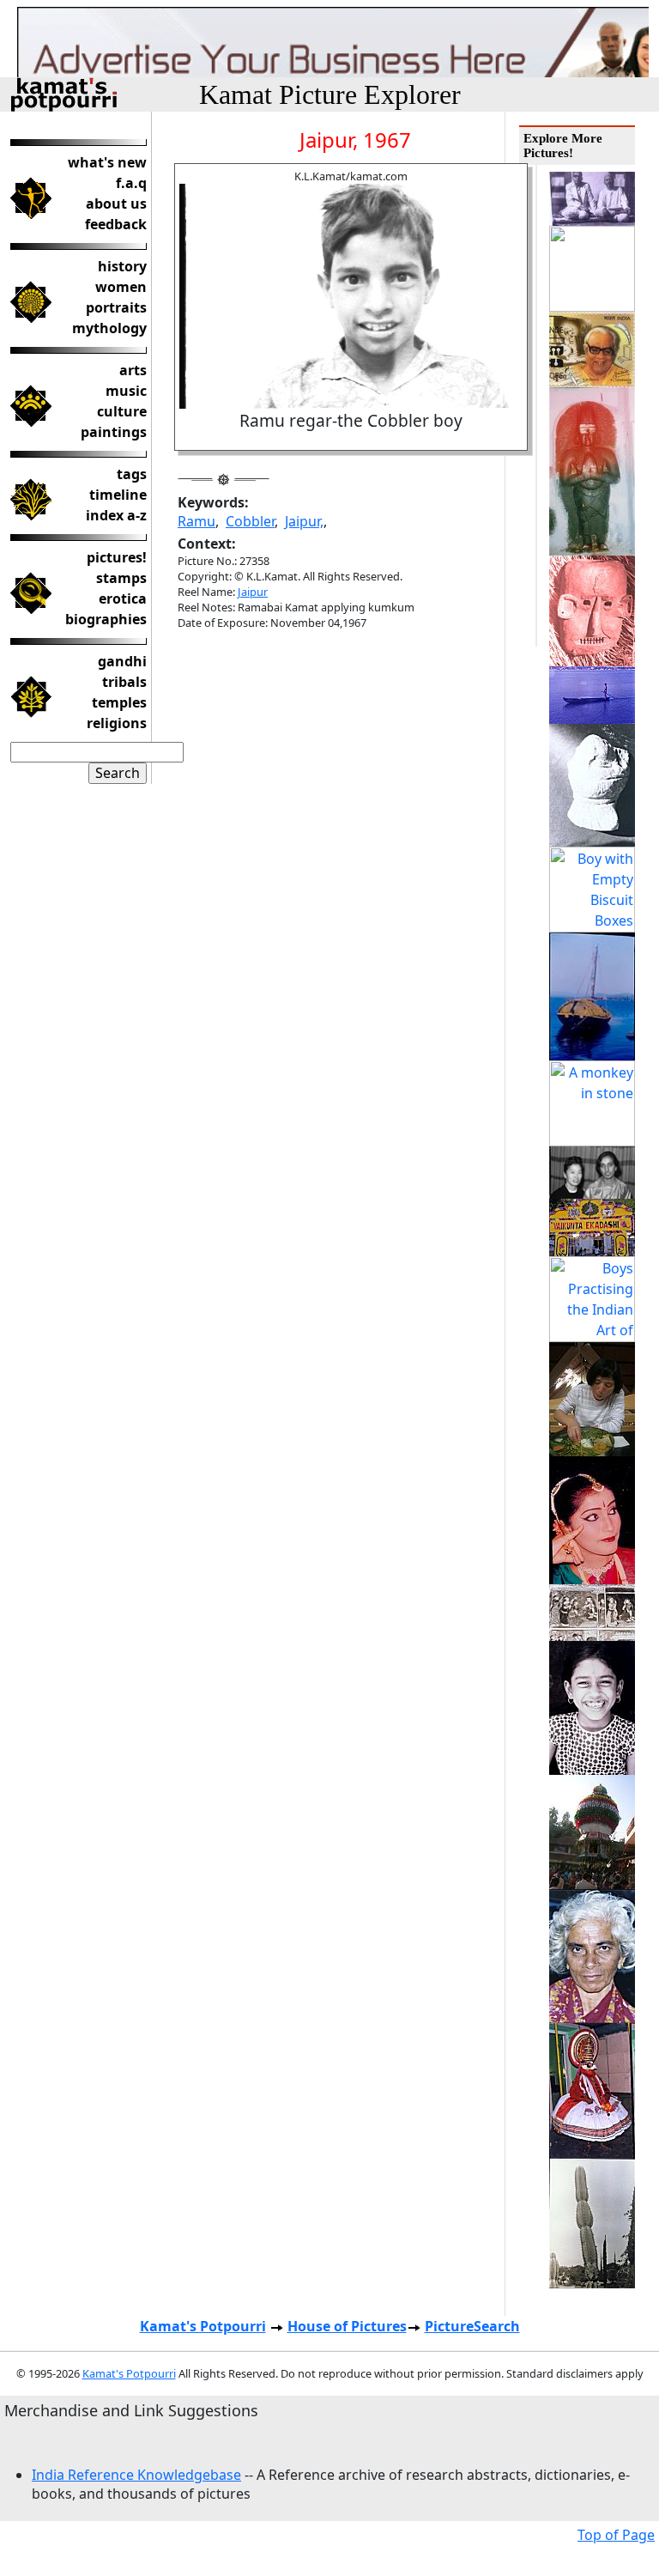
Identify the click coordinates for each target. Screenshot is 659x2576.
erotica (123, 598)
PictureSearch (472, 2326)
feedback (116, 224)
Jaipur (253, 592)
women (121, 287)
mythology (109, 328)
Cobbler (250, 521)
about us (116, 204)
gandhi (122, 661)
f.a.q (131, 183)
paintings (114, 432)
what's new (107, 162)
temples (119, 702)
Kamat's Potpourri (203, 2326)
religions (117, 723)
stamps (121, 578)
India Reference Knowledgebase (136, 2475)
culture (122, 411)
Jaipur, (304, 521)
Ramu (196, 521)
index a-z (116, 515)
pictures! (117, 557)
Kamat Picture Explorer (330, 94)
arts (133, 370)
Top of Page (616, 2535)
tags (132, 474)
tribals (124, 682)
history (122, 266)
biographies (106, 619)
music (126, 391)
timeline (118, 495)
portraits (116, 307)
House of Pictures (347, 2326)
